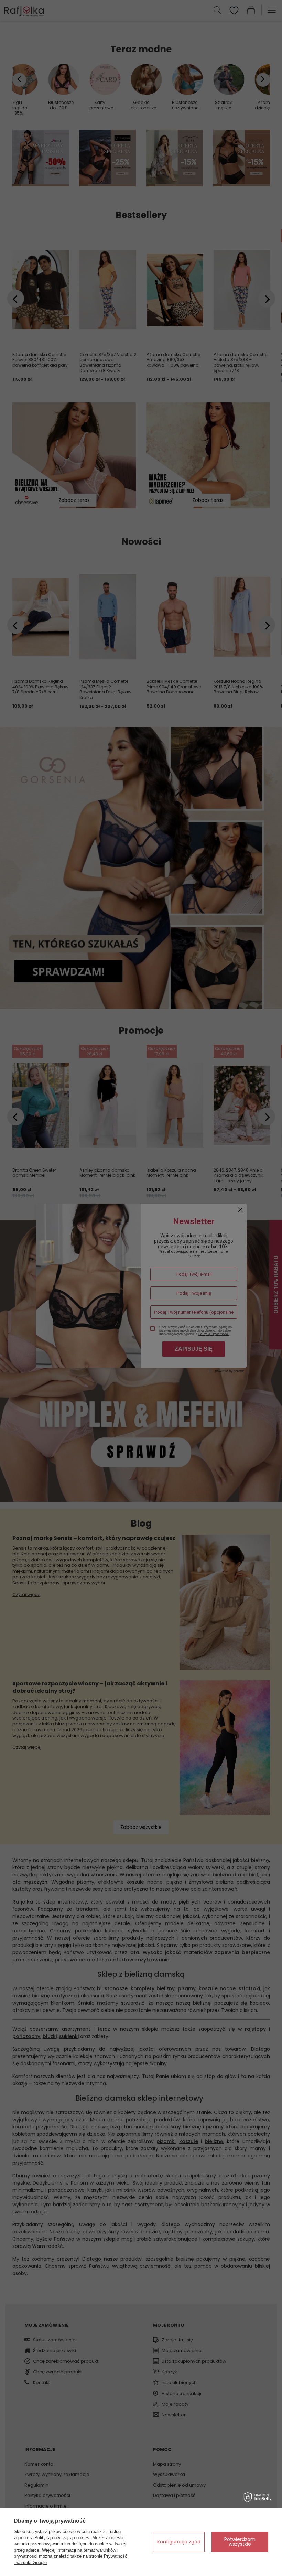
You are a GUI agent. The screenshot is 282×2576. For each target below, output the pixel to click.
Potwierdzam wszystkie (240, 2542)
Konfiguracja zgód (179, 2542)
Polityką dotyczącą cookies (62, 2538)
